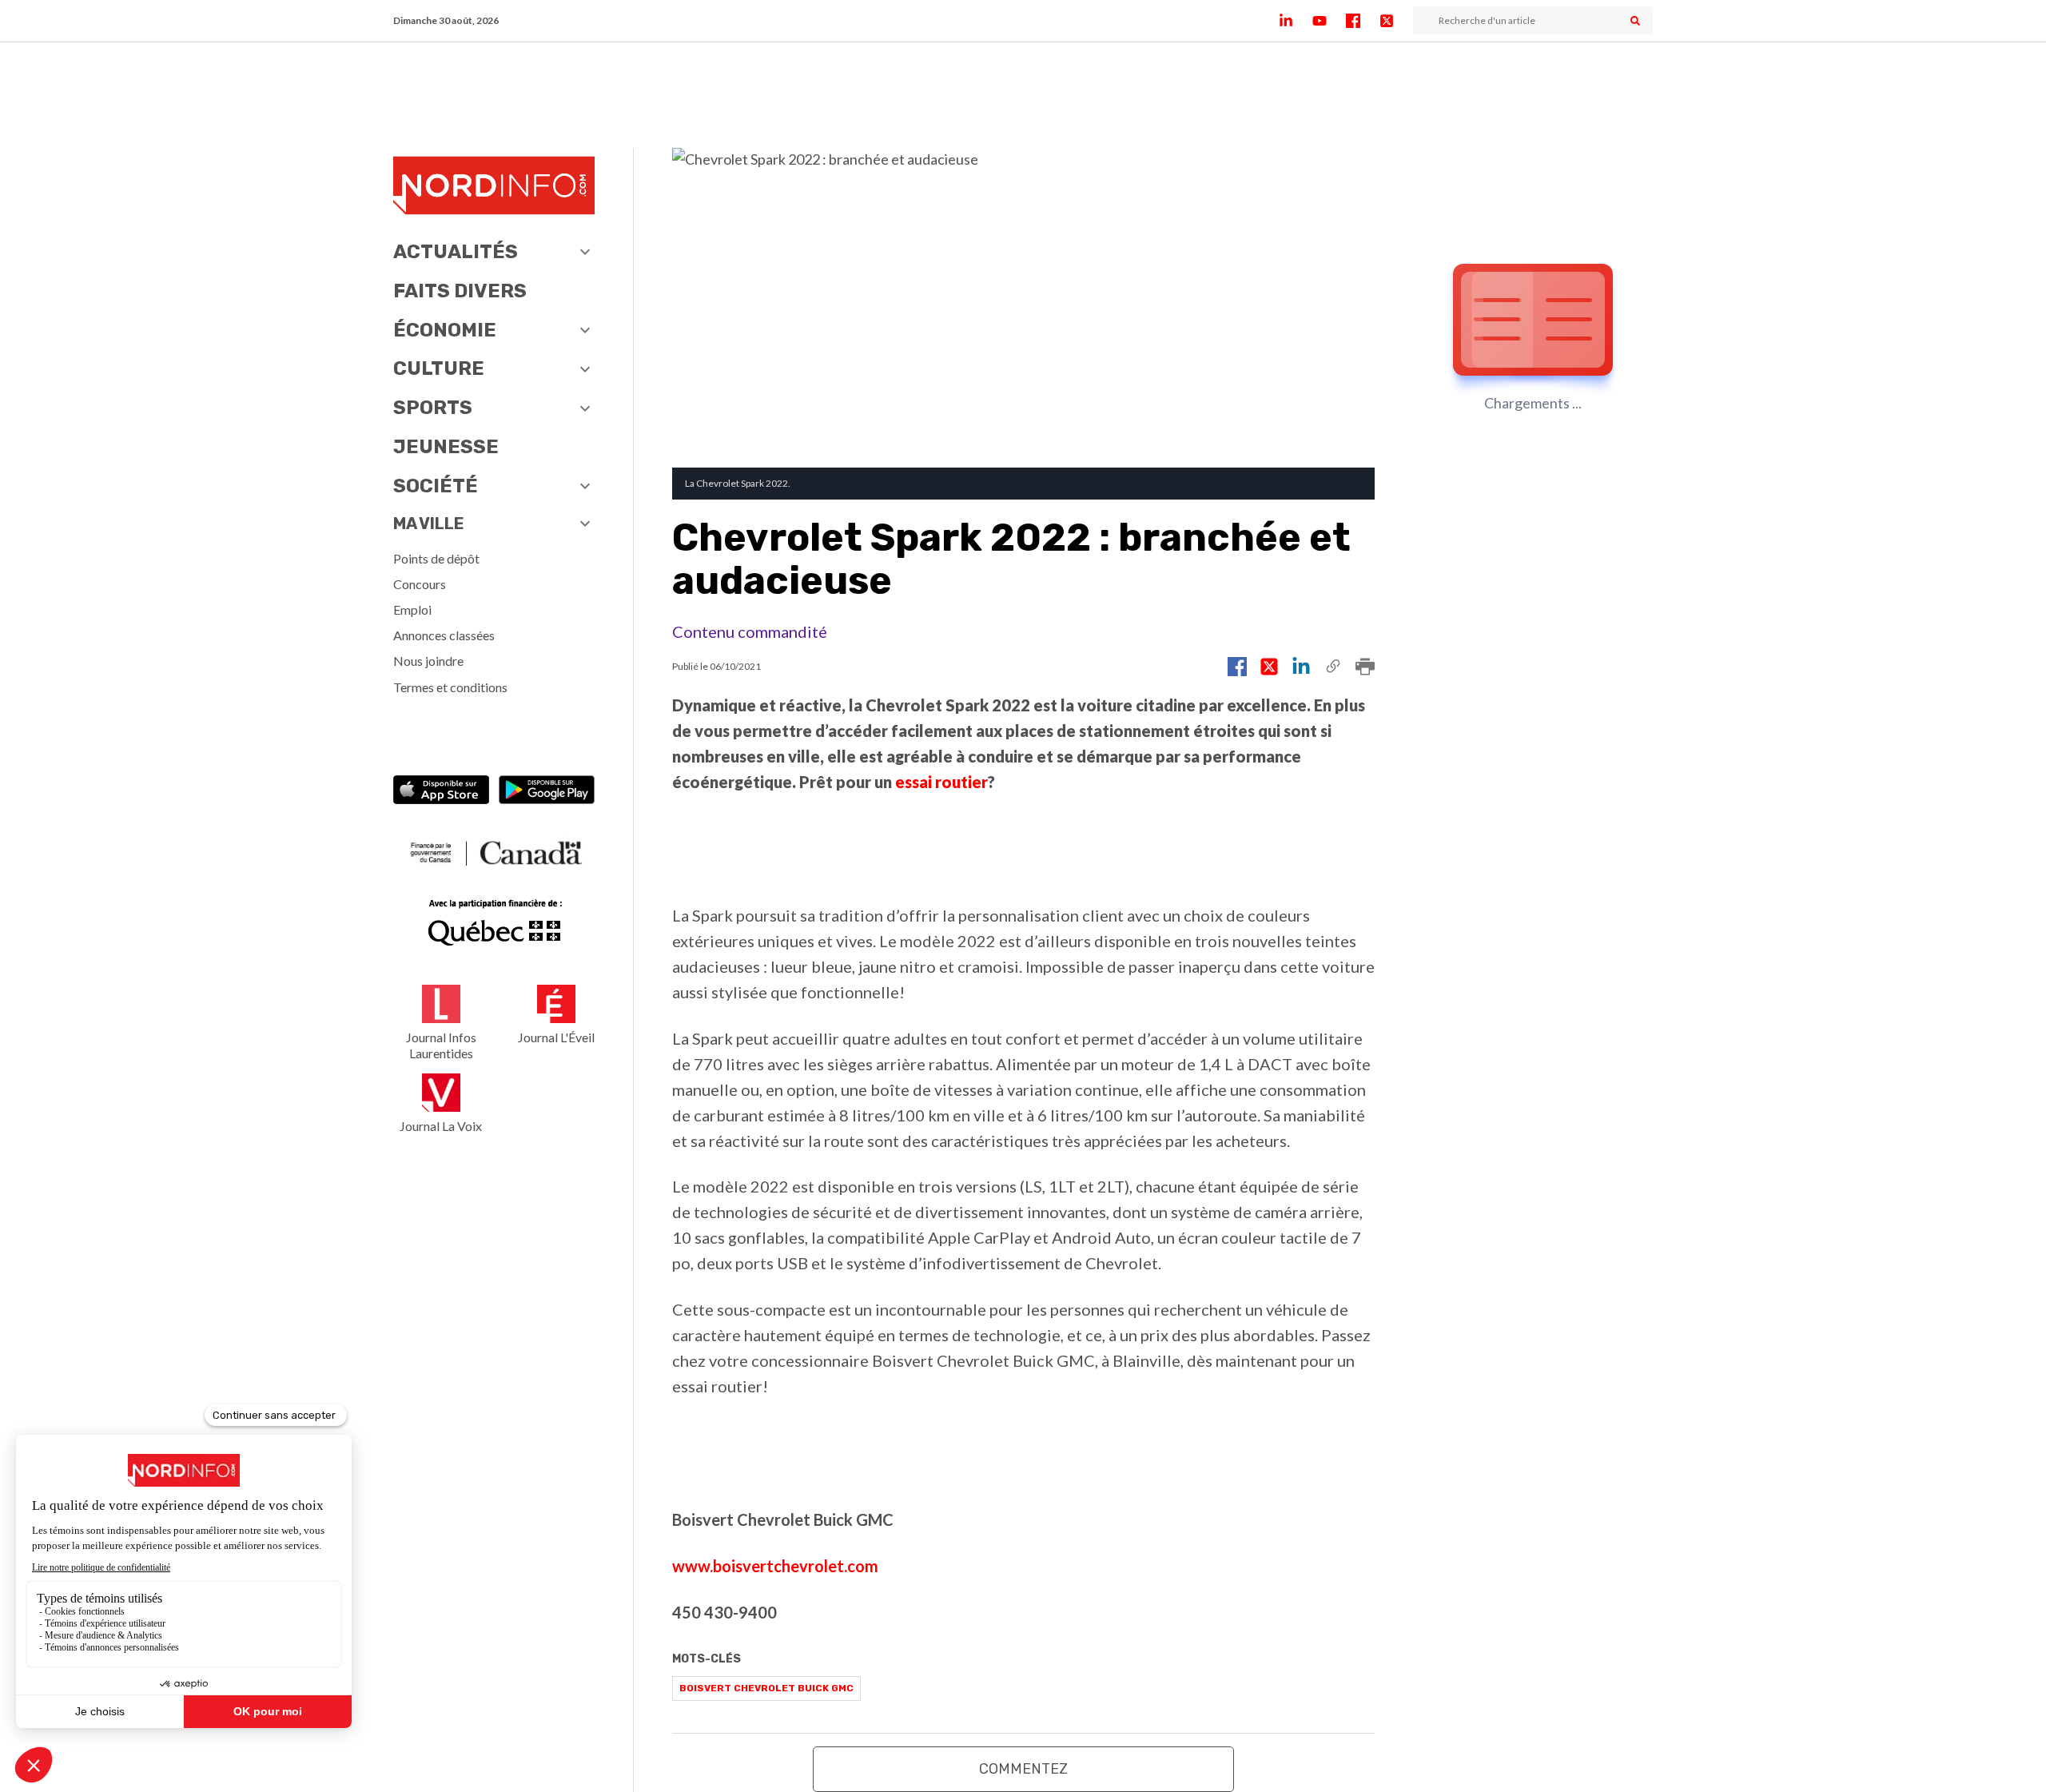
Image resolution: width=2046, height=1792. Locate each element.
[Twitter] (1396, 21)
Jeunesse (446, 447)
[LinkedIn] (1296, 21)
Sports (433, 408)
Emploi (412, 609)
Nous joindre (428, 661)
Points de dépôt (436, 558)
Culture (439, 368)
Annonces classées (444, 635)
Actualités (456, 252)
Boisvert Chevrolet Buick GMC (766, 1688)
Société (436, 486)
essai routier (941, 782)
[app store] (441, 792)
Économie (445, 330)
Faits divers (460, 291)
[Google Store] (547, 792)
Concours (420, 584)
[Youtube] (1329, 21)
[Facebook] (1363, 21)
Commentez (1023, 1769)
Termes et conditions (450, 687)
